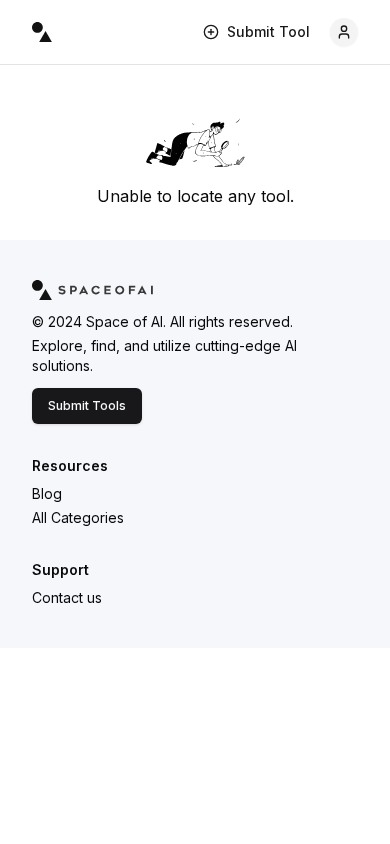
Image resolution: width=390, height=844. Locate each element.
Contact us (67, 597)
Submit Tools (87, 405)
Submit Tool (268, 31)
